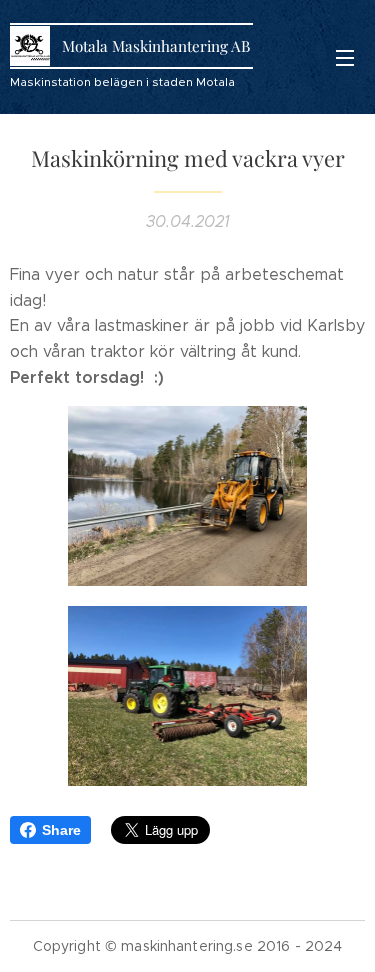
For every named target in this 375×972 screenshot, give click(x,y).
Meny (345, 57)
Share (61, 830)
